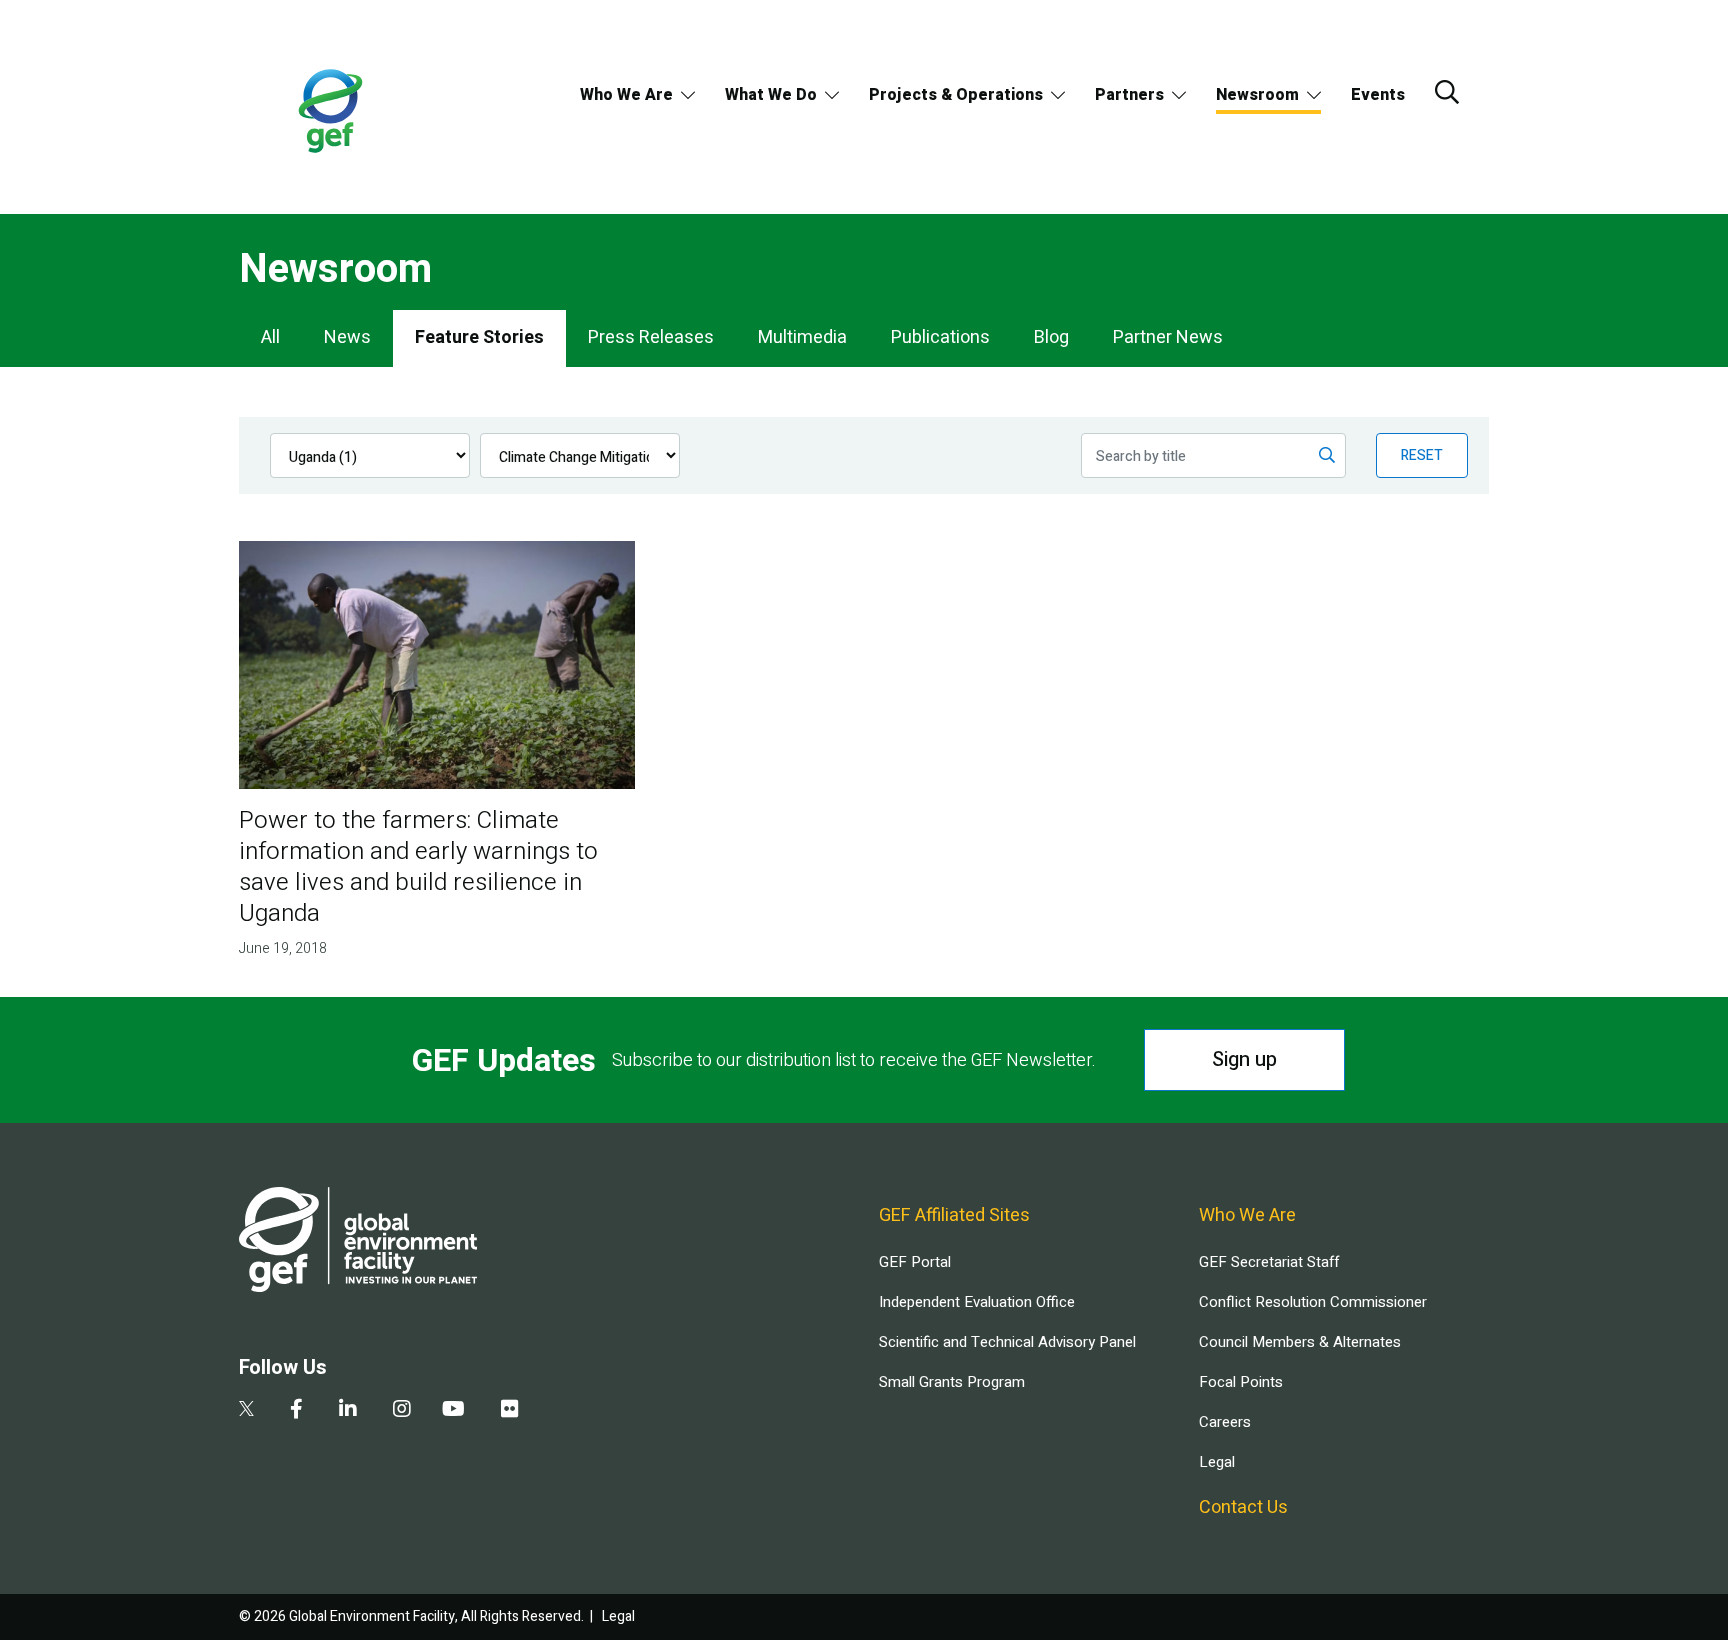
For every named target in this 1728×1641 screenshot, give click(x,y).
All (270, 337)
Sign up (1244, 1059)
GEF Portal (915, 1262)
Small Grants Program (952, 1382)
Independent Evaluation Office (977, 1302)
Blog (1051, 337)
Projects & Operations (956, 95)
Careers (1225, 1422)
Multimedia (802, 337)
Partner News (1168, 337)
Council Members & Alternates (1300, 1342)
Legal (1217, 1462)
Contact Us (1243, 1507)
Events (1378, 95)
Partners (1129, 95)
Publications (940, 337)
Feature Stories (479, 337)
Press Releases (651, 337)
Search (1447, 92)
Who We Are (626, 95)
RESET (1422, 455)
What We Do (771, 95)
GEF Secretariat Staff (1269, 1262)
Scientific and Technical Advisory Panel (1007, 1342)
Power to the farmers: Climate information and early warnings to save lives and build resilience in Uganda (418, 867)
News (347, 337)
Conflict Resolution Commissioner (1313, 1302)
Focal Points (1241, 1382)
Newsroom (1257, 95)
